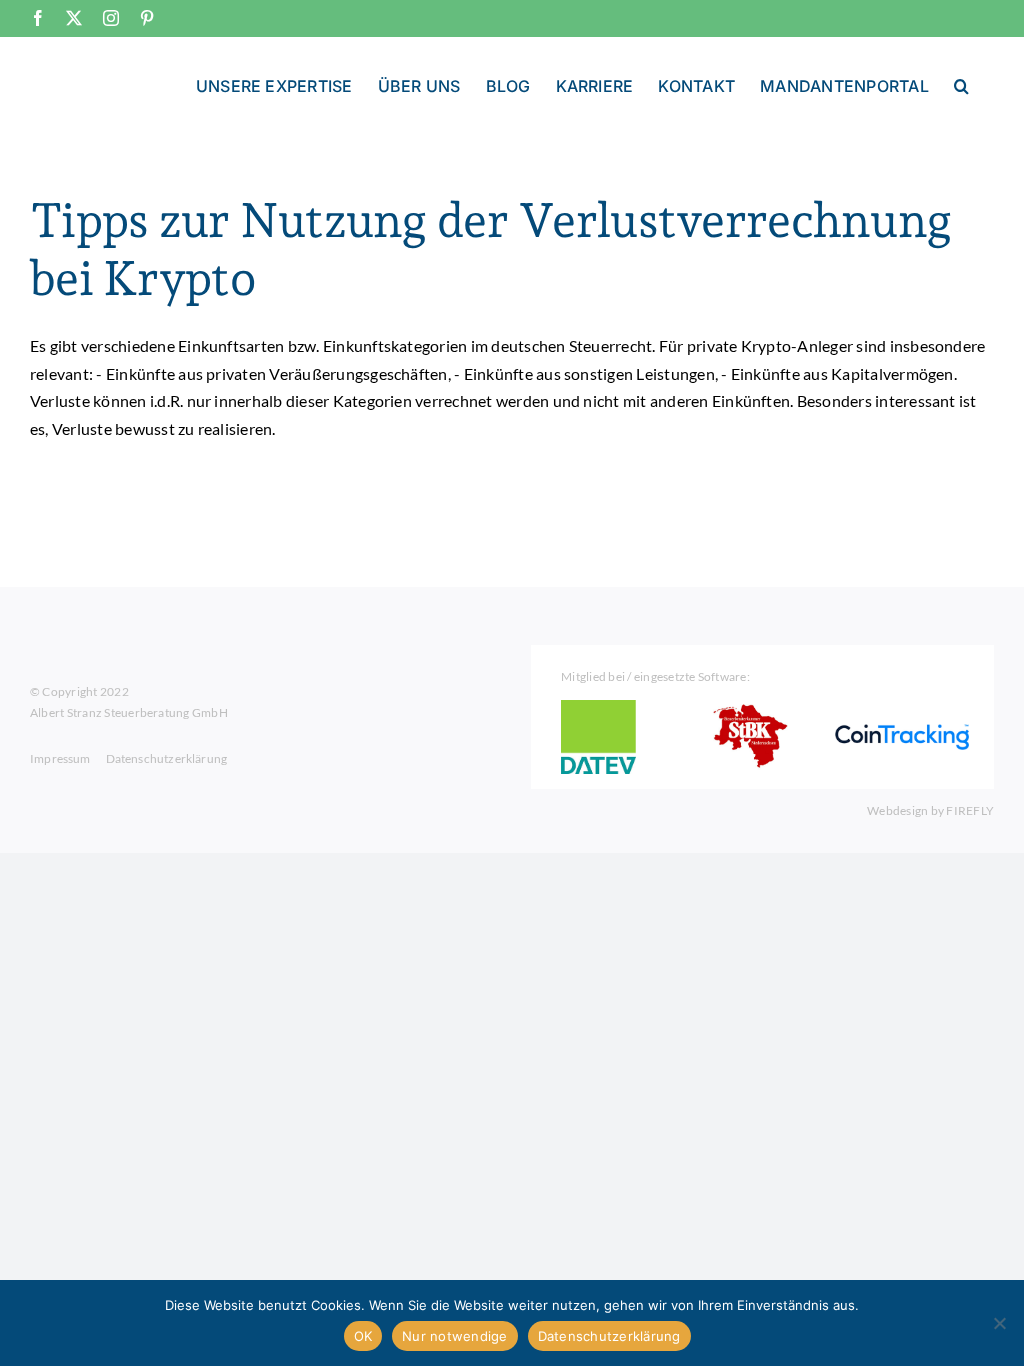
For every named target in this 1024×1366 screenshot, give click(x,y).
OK (363, 1336)
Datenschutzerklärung (609, 1336)
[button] (961, 84)
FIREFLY (970, 810)
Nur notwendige (455, 1336)
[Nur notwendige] (999, 1323)
